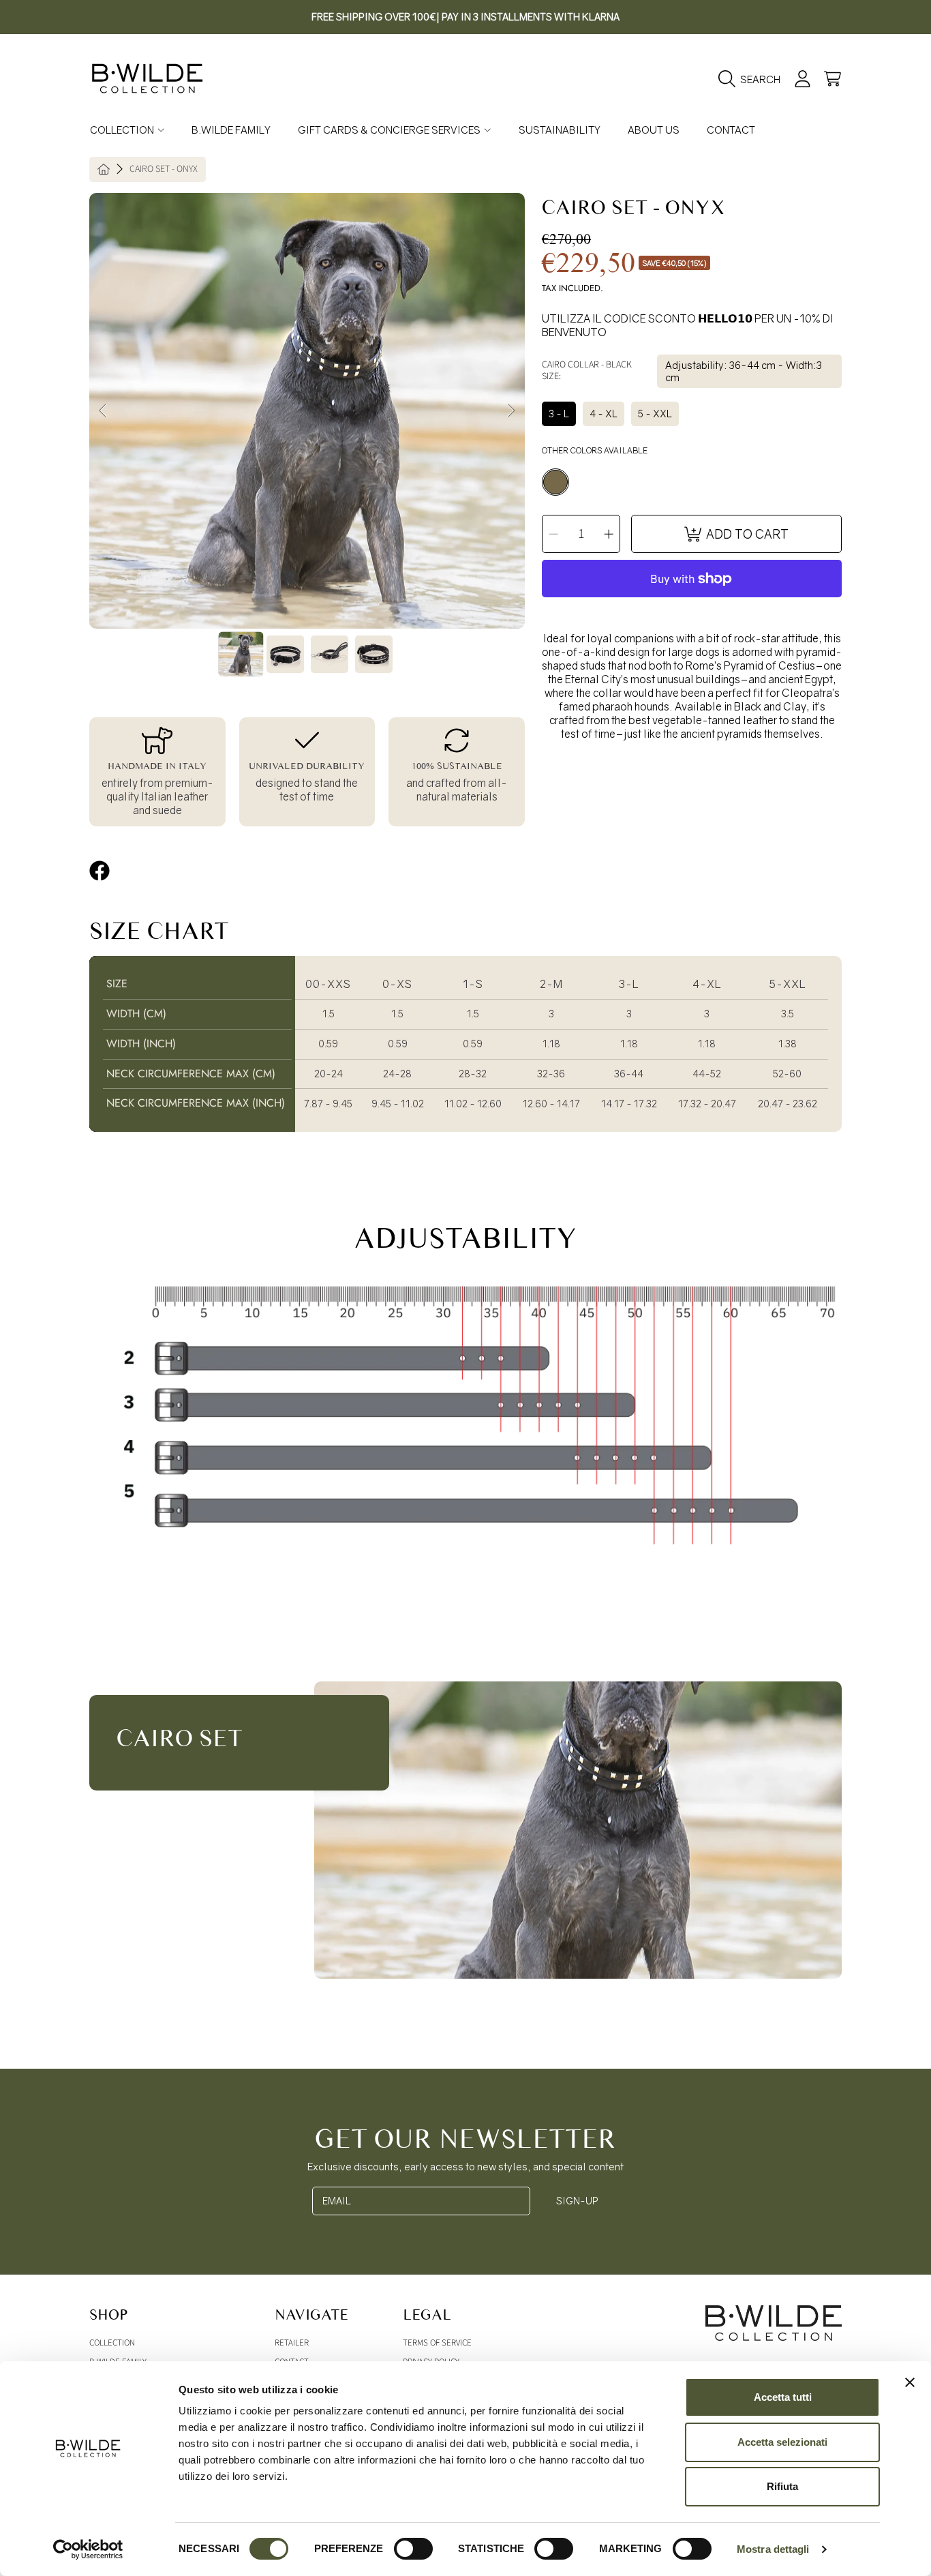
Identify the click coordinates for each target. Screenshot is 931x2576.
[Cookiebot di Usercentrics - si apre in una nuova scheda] (88, 2549)
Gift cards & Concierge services (390, 130)
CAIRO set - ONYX (164, 170)
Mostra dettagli (773, 2549)
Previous (104, 411)
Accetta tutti (783, 2397)
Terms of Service (437, 2343)
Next (510, 411)
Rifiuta (782, 2486)
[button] (753, 79)
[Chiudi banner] (910, 2382)
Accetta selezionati (782, 2442)
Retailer (292, 2343)
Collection (123, 130)
